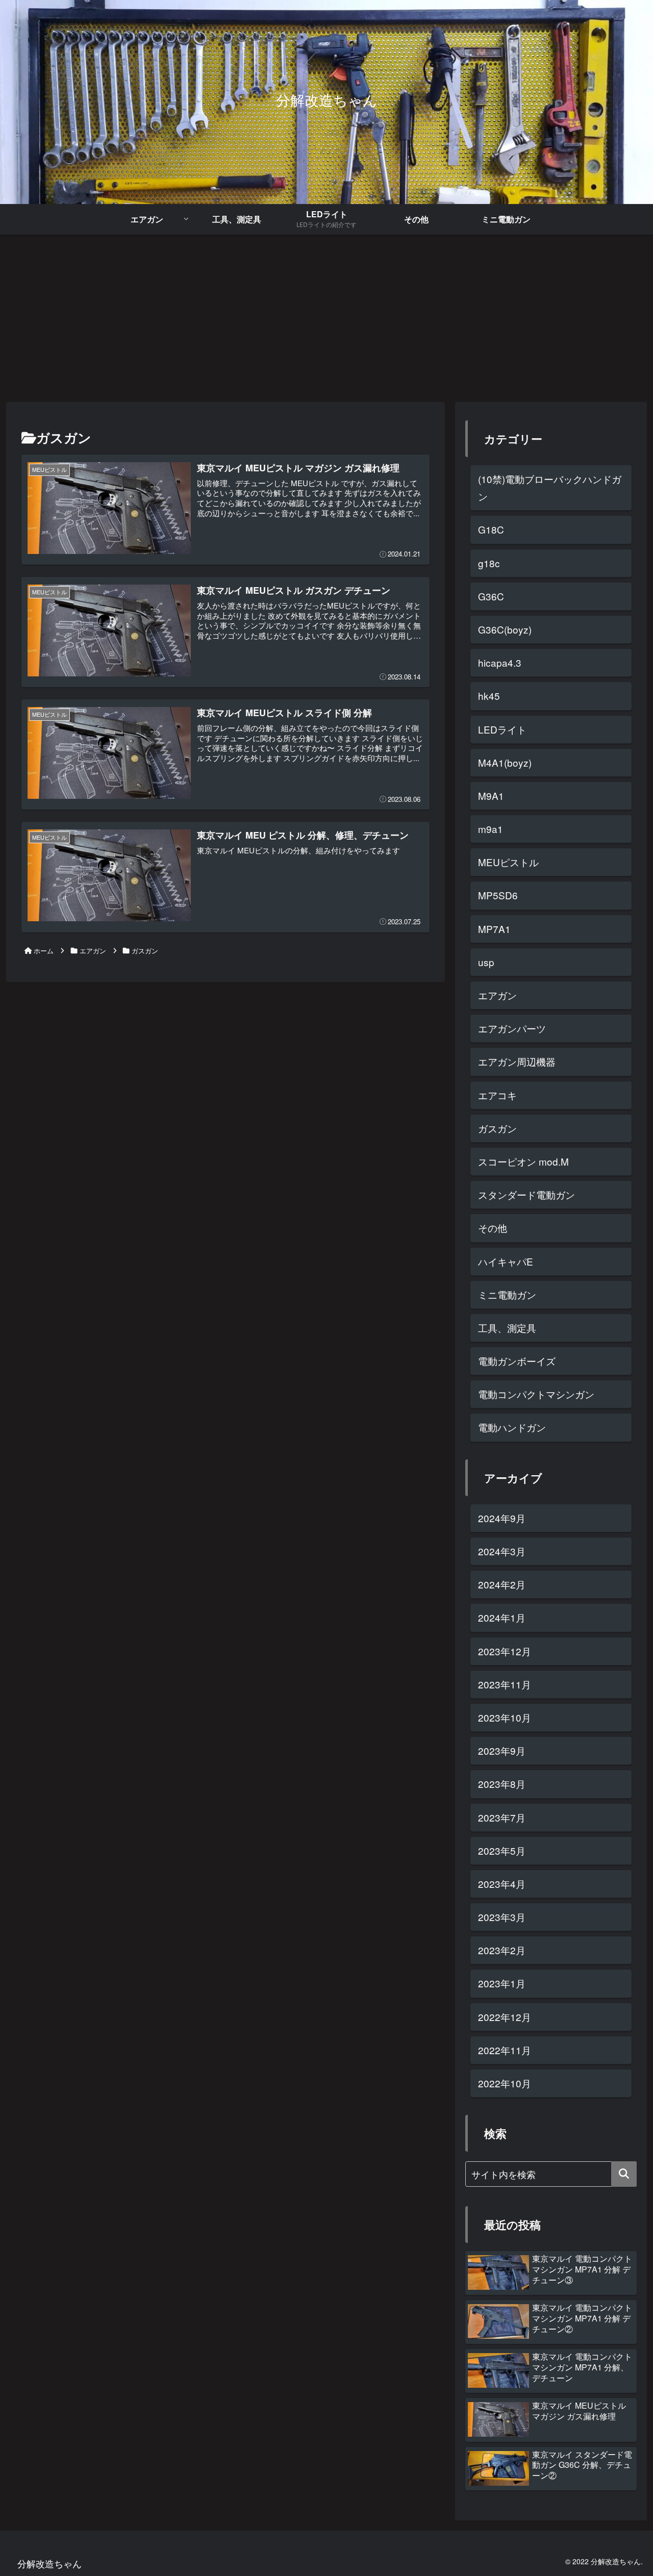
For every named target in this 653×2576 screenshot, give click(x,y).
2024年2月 (502, 1584)
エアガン (497, 995)
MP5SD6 (498, 895)
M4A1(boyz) (505, 762)
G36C (491, 596)
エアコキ (497, 1095)
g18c (489, 563)
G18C (491, 529)
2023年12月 (505, 1651)
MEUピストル (508, 862)
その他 (493, 1228)
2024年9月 (502, 1518)
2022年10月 (505, 2083)
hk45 (489, 696)
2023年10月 (505, 1717)
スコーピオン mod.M (523, 1161)
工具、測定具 (507, 1328)
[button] (624, 2174)
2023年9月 (502, 1750)
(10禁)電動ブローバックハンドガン (550, 487)
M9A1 (491, 795)
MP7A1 (494, 929)
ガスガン (497, 1128)
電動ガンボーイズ (517, 1361)
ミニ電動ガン (507, 1294)
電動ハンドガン (512, 1427)
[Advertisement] (326, 318)
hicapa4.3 (500, 662)
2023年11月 (505, 1684)
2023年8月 (502, 1784)
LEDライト (502, 729)
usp (486, 962)
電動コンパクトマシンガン (536, 1394)
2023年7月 (502, 1817)
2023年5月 (502, 1850)
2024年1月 (502, 1617)
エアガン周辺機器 (517, 1061)
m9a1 (491, 829)
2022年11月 (505, 2050)
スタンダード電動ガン (526, 1194)
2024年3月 (502, 1551)
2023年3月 (502, 1917)
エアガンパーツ (512, 1028)
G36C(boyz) (505, 629)
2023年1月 (502, 1983)
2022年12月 (505, 2017)
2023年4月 (502, 1884)
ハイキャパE (506, 1261)
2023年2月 (502, 1950)
